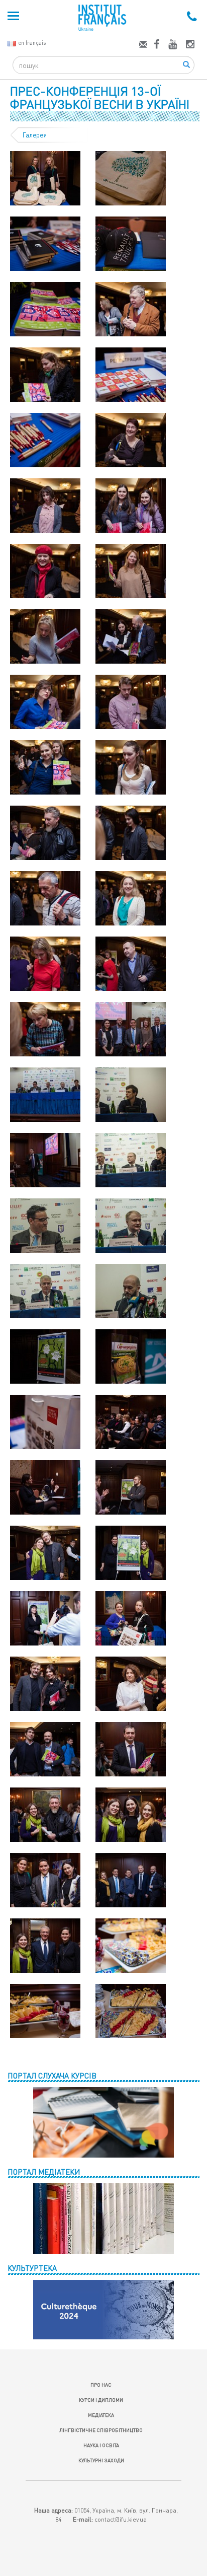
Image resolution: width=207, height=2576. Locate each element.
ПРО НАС (101, 2385)
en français (32, 43)
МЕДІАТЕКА (101, 2415)
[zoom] (45, 177)
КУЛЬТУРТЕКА (32, 2268)
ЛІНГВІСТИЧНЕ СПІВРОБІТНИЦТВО (101, 2430)
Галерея (35, 135)
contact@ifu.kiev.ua (121, 2519)
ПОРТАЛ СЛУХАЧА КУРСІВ (52, 2076)
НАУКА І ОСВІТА (101, 2445)
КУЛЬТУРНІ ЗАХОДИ (101, 2460)
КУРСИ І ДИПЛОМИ (101, 2400)
